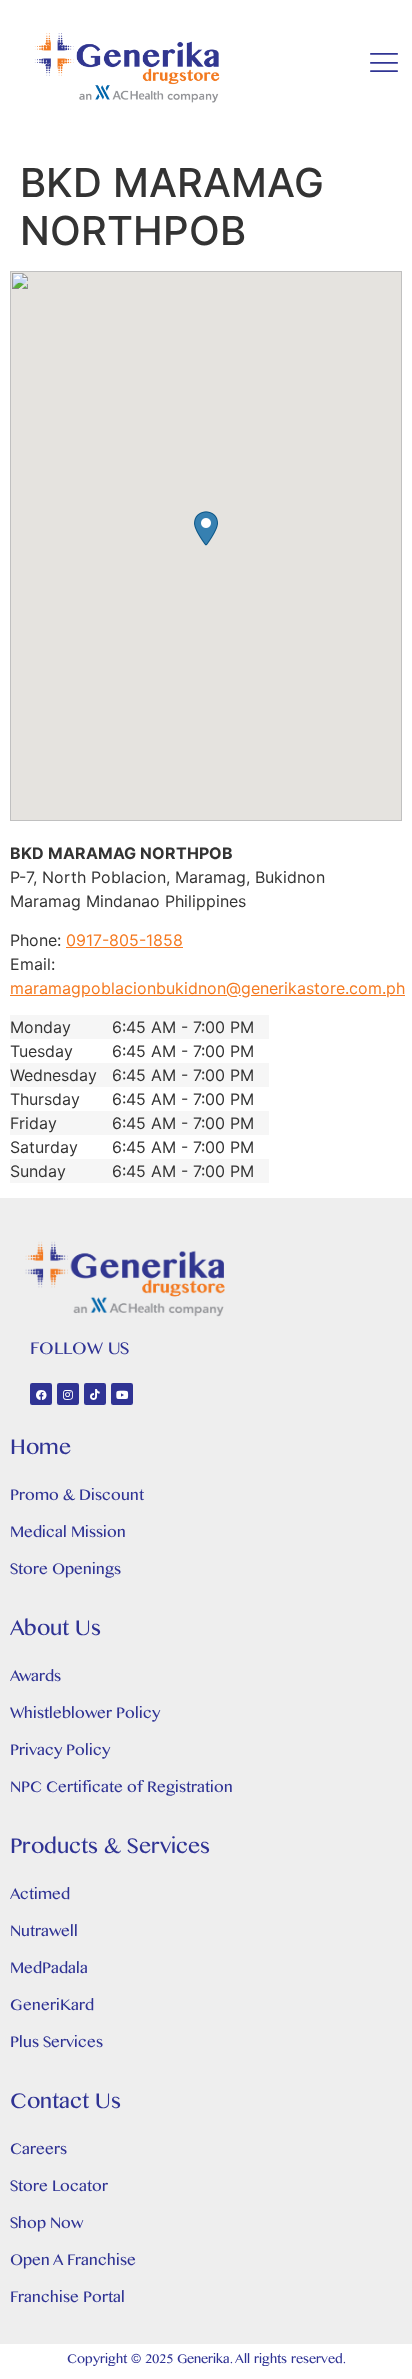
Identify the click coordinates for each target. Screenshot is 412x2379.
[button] (206, 528)
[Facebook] (41, 1394)
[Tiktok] (95, 1394)
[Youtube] (122, 1394)
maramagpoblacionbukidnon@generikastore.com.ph (207, 988)
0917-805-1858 (124, 940)
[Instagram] (68, 1394)
